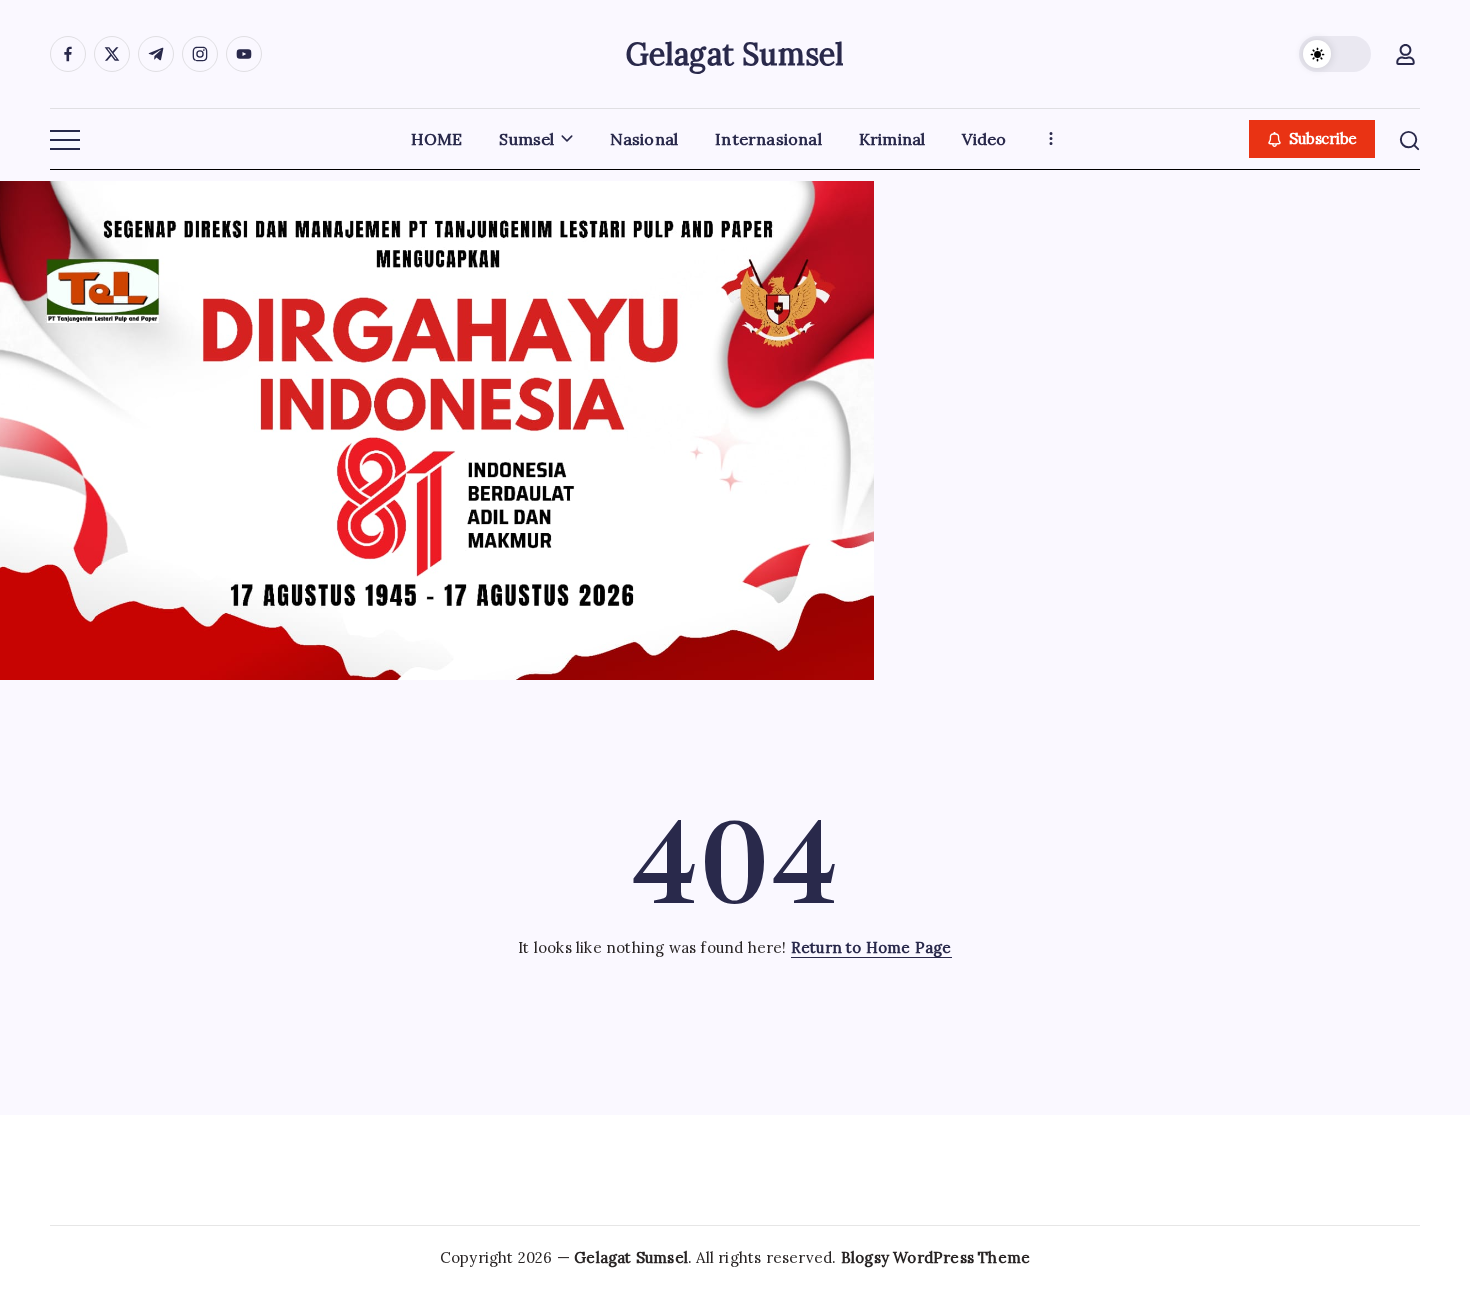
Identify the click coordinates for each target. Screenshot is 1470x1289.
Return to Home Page (871, 947)
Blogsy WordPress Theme (935, 1257)
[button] (1335, 54)
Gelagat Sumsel (735, 54)
